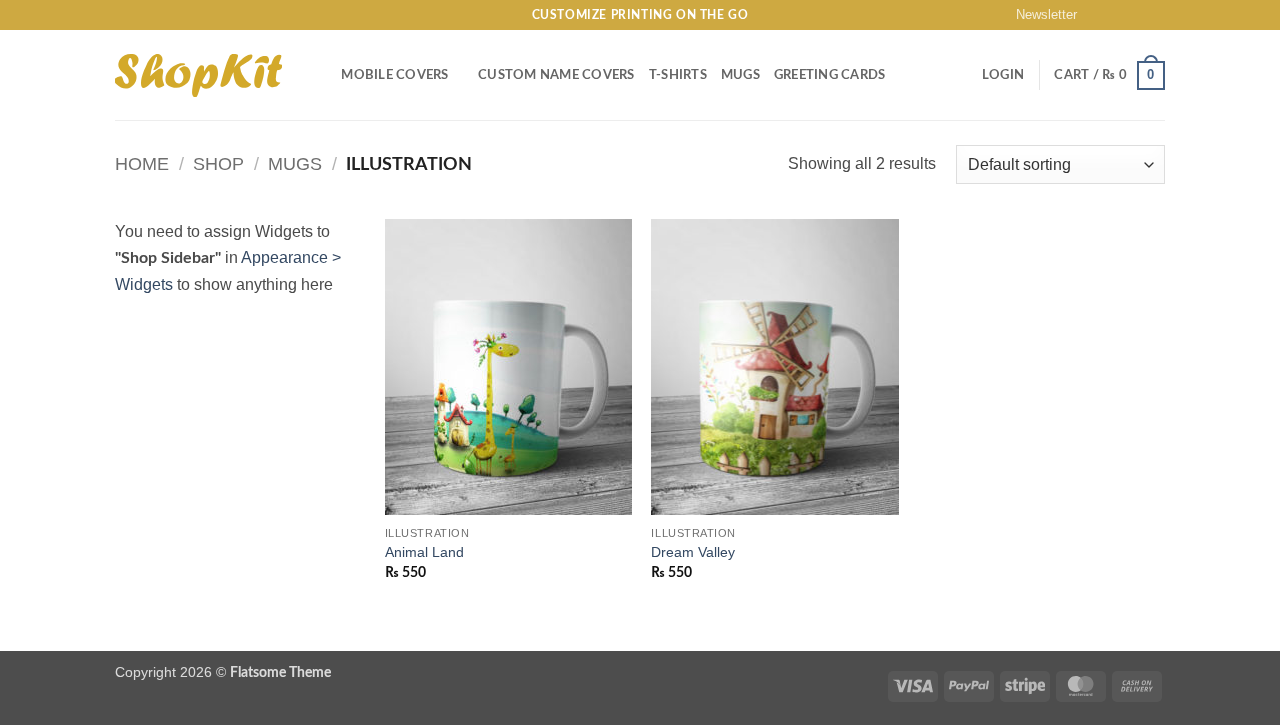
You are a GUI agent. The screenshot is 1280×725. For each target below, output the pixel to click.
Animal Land (424, 552)
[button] (1037, 15)
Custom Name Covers (556, 75)
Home (142, 163)
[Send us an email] (1155, 15)
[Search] (319, 75)
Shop (218, 163)
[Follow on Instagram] (1117, 15)
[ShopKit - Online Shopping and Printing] (198, 75)
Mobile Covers (394, 75)
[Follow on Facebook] (1098, 15)
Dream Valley (693, 552)
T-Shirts (678, 75)
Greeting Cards (830, 75)
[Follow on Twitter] (1136, 15)
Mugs (740, 75)
